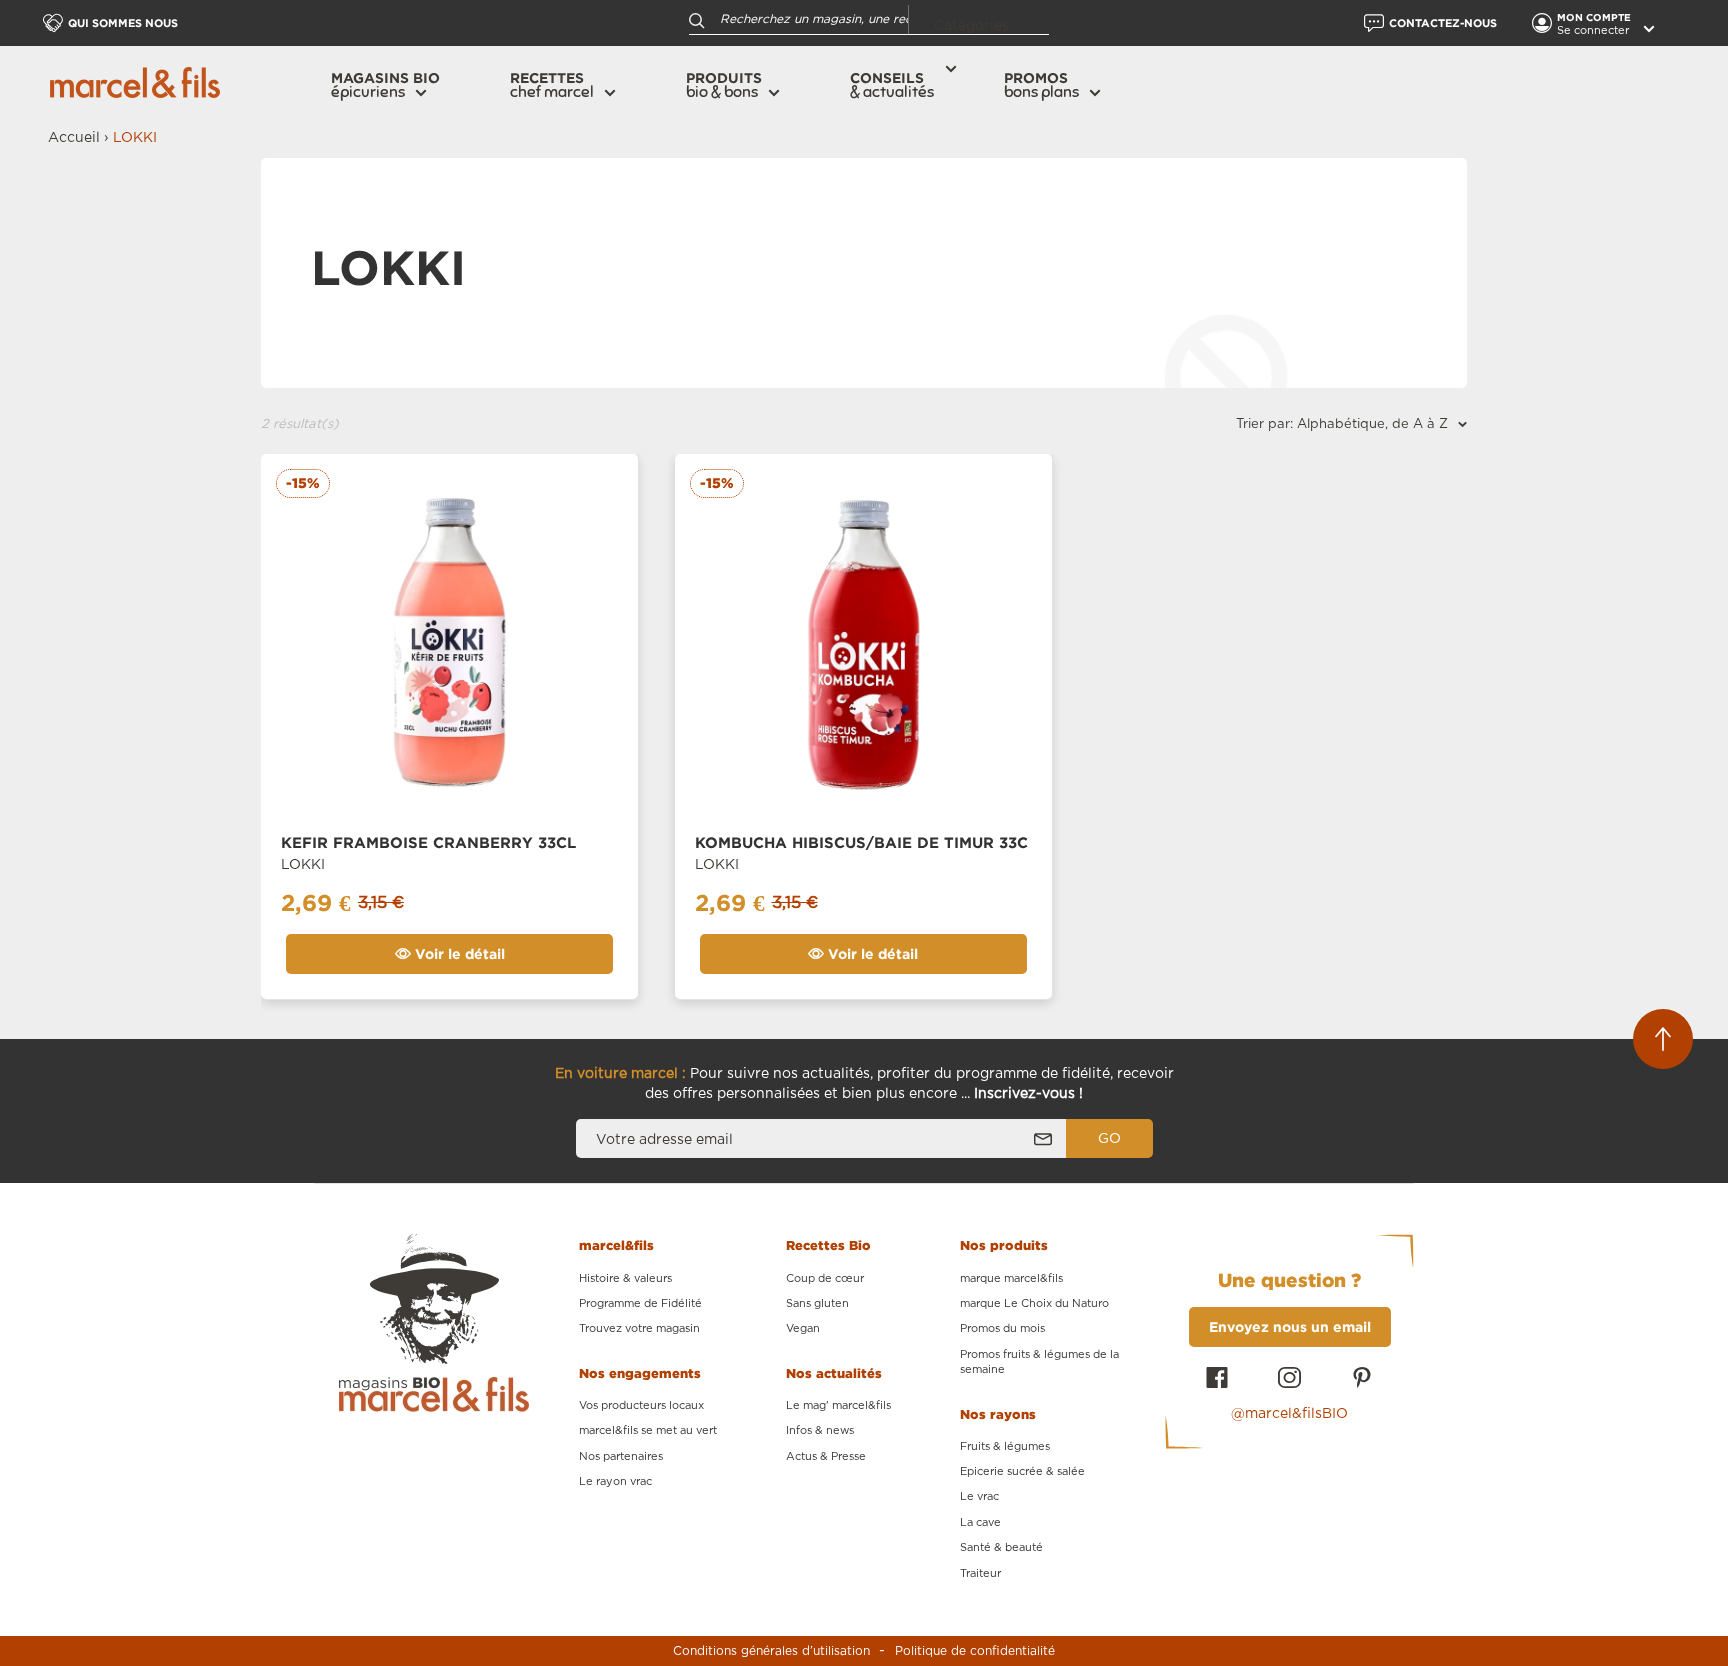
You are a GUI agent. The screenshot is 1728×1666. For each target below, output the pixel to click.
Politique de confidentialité (975, 1651)
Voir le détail (458, 953)
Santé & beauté (1001, 1547)
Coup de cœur (825, 1278)
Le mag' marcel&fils (838, 1405)
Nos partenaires (621, 1456)
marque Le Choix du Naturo (1034, 1303)
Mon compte (1595, 17)
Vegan (803, 1328)
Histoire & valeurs (625, 1278)
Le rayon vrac (615, 1481)
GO (1109, 1139)
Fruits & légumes (1005, 1446)
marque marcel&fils (1011, 1278)
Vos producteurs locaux (641, 1405)
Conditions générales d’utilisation (771, 1651)
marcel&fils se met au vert (648, 1430)
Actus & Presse (826, 1456)
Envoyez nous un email (1290, 1326)
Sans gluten (817, 1303)
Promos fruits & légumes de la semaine (1039, 1362)
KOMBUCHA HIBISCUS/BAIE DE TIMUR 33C (861, 842)
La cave (980, 1522)
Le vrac (979, 1496)
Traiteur (980, 1573)
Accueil (74, 138)
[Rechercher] (697, 19)
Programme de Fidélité (640, 1303)
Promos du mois (1002, 1328)
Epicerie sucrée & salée (1022, 1471)
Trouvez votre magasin (639, 1328)
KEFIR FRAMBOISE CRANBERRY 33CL (428, 842)
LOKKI (303, 865)
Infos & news (820, 1430)
